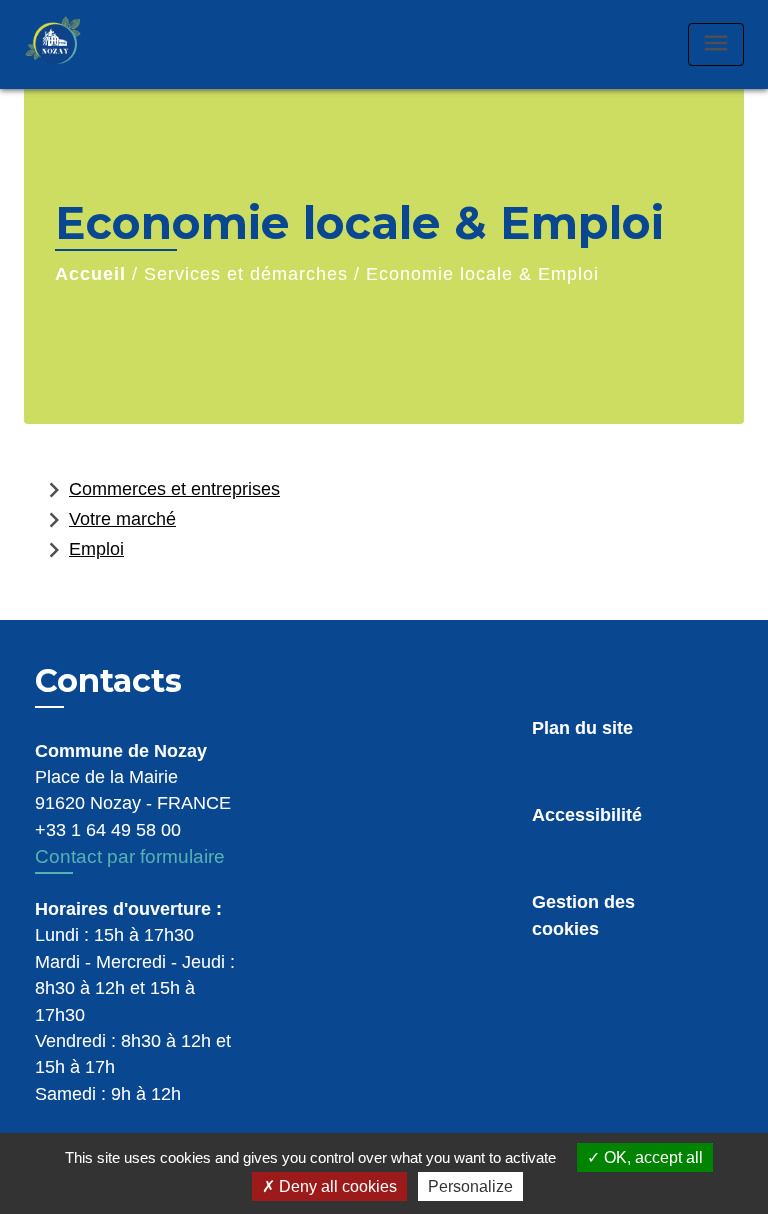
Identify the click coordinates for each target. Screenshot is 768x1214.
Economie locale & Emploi (482, 274)
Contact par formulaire (130, 856)
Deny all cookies (336, 1186)
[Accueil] (74, 44)
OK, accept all (651, 1157)
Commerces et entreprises (159, 490)
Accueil (90, 274)
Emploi (81, 550)
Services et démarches (246, 274)
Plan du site (582, 728)
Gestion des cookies (583, 915)
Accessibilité (587, 815)
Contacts (108, 681)
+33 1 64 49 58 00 (108, 830)
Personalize (470, 1186)
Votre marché (107, 520)
